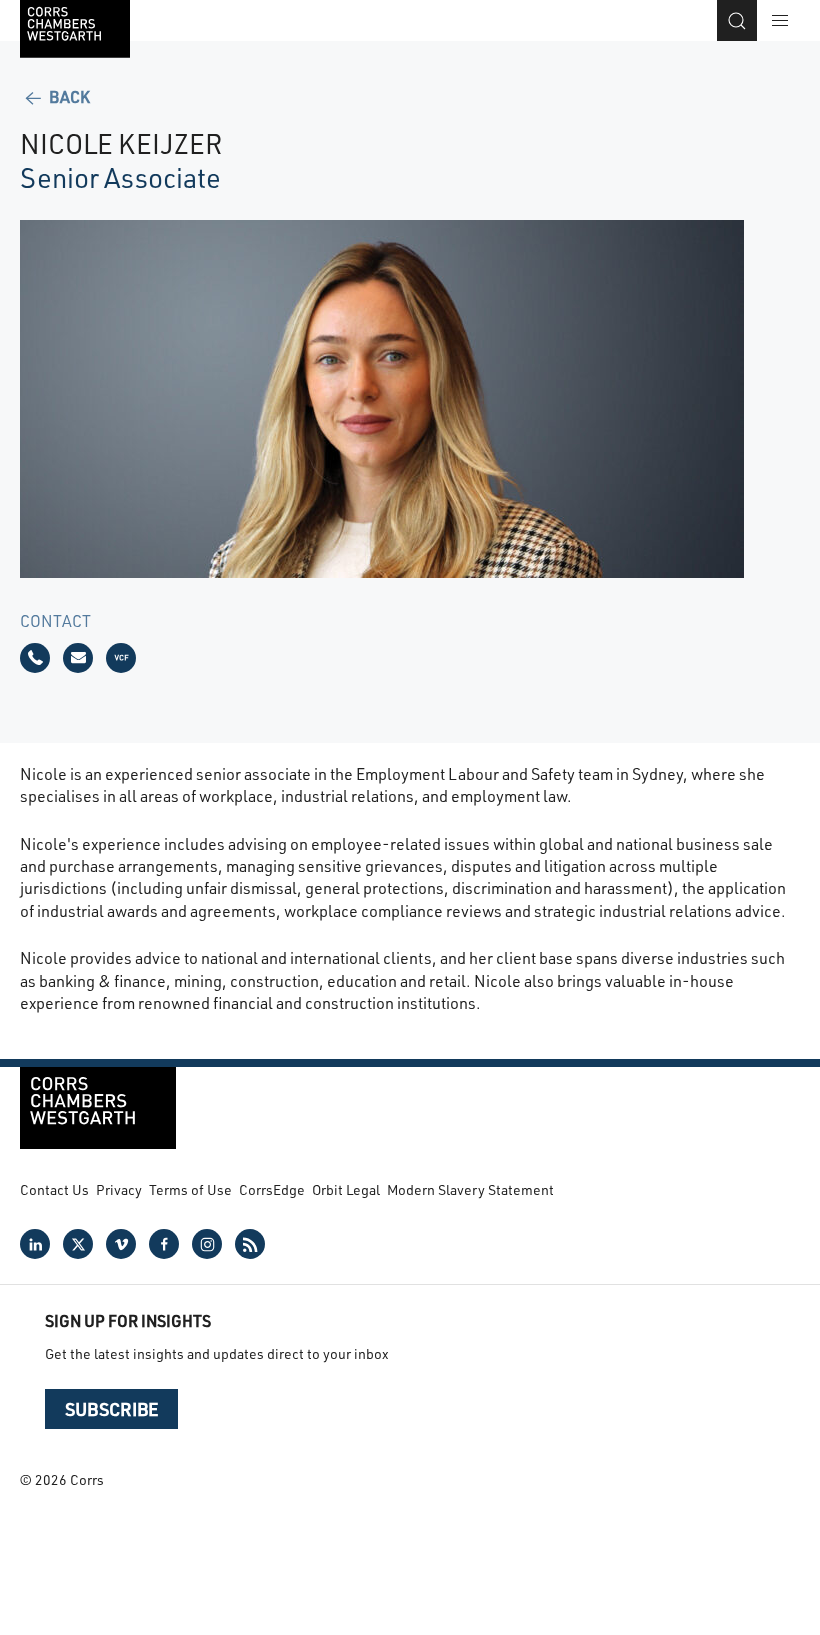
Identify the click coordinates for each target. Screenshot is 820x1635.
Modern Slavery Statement (470, 1189)
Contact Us (54, 1189)
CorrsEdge (272, 1189)
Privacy (119, 1189)
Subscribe (111, 1409)
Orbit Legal (346, 1189)
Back (68, 96)
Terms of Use (190, 1189)
